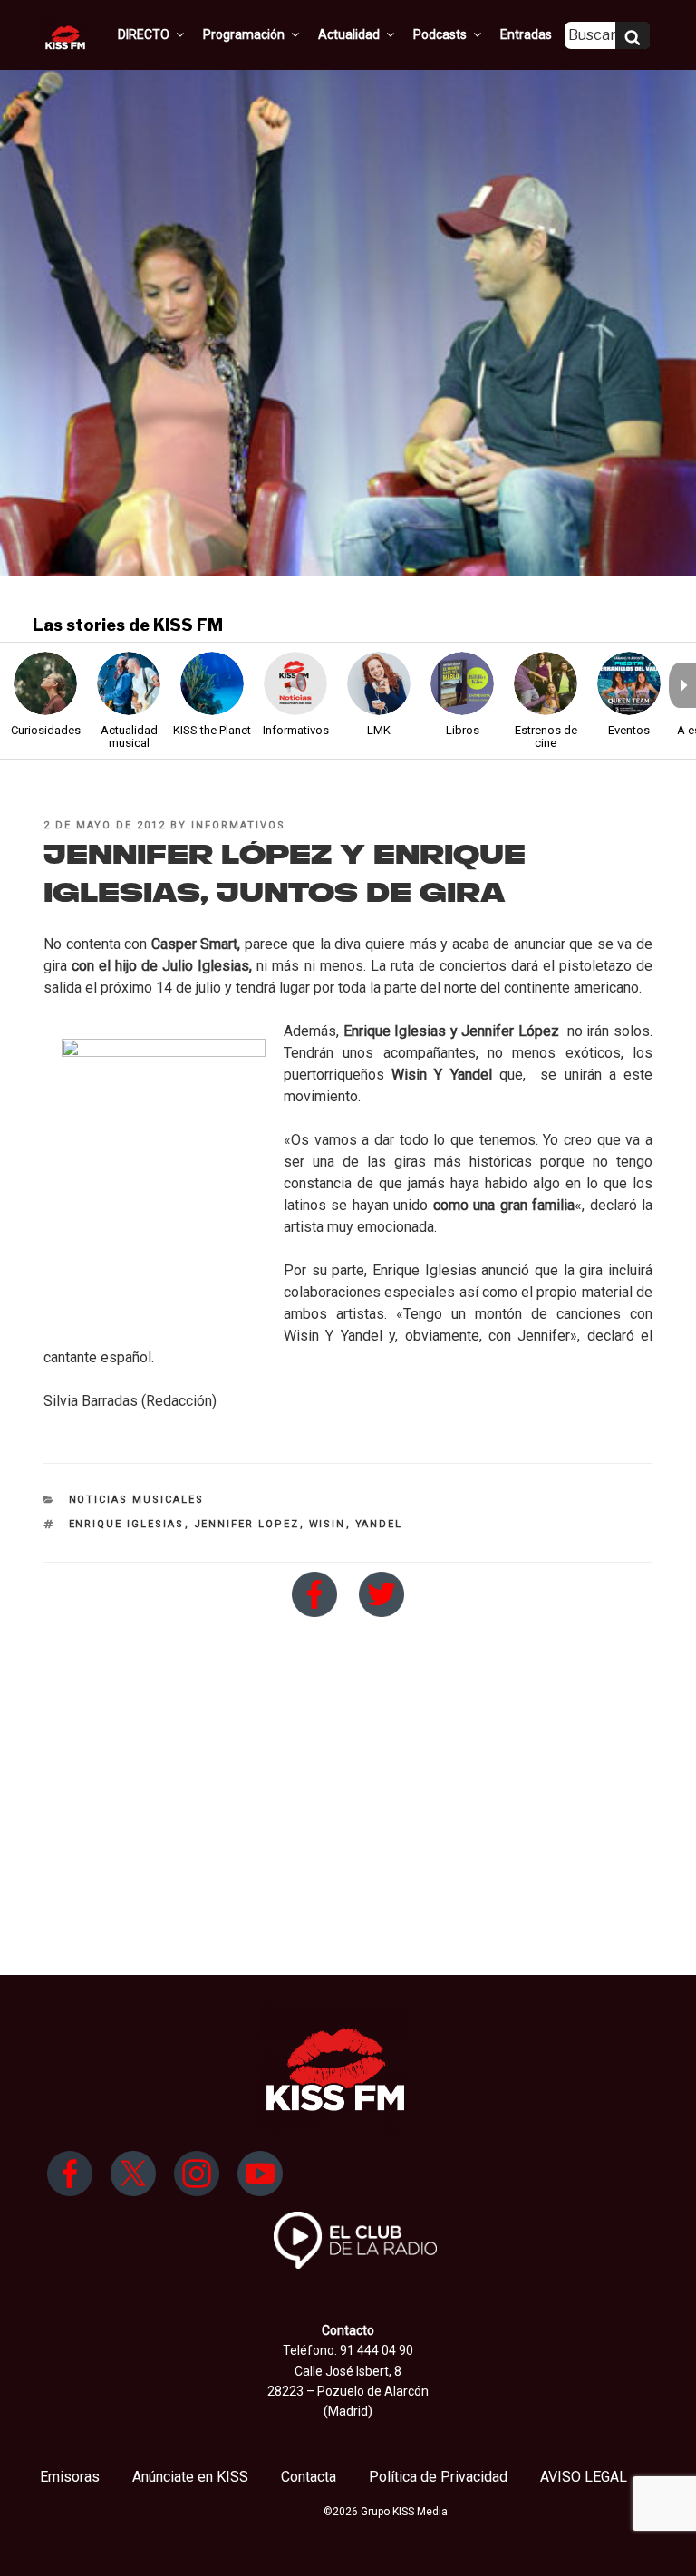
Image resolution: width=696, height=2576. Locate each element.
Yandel (379, 1524)
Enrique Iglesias (127, 1524)
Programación (244, 34)
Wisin (328, 1524)
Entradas (526, 34)
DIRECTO (144, 34)
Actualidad (349, 34)
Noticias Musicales (137, 1500)
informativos (238, 825)
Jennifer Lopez (247, 1524)
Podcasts (440, 34)
